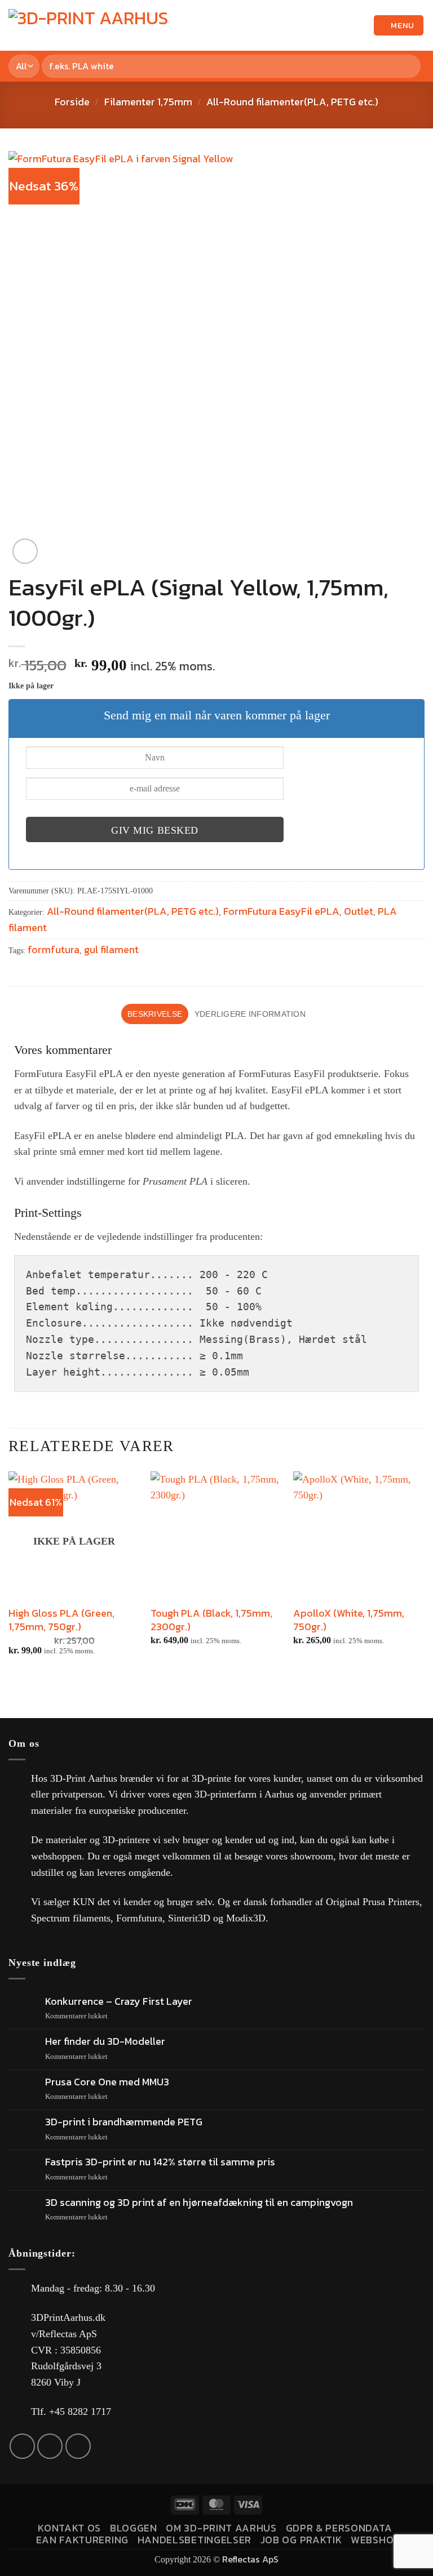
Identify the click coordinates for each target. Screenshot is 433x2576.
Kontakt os (69, 2528)
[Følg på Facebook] (22, 2446)
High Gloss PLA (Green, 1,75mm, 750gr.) (61, 1620)
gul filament (111, 949)
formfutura (54, 949)
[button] (341, 25)
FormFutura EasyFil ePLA (281, 911)
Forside (72, 102)
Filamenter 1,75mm (148, 102)
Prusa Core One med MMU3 (107, 2082)
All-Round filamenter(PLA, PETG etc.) (292, 102)
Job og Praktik (301, 2540)
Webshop (375, 2540)
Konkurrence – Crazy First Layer (119, 2001)
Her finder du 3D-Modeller (105, 2041)
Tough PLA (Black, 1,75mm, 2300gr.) (211, 1620)
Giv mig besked (155, 830)
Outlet (359, 911)
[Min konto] (360, 25)
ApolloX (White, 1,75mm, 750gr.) (349, 1620)
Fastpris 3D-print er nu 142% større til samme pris (160, 2162)
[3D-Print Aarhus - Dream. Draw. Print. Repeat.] (93, 26)
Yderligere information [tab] (250, 1014)
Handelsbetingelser (195, 2540)
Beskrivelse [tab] (155, 1014)
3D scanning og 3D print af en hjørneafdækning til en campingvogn (199, 2203)
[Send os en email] (50, 2446)
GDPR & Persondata (339, 2528)
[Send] (410, 66)
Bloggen (134, 2528)
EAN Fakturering (82, 2540)
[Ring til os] (78, 2446)
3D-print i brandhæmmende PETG (124, 2122)
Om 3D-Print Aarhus (221, 2528)
